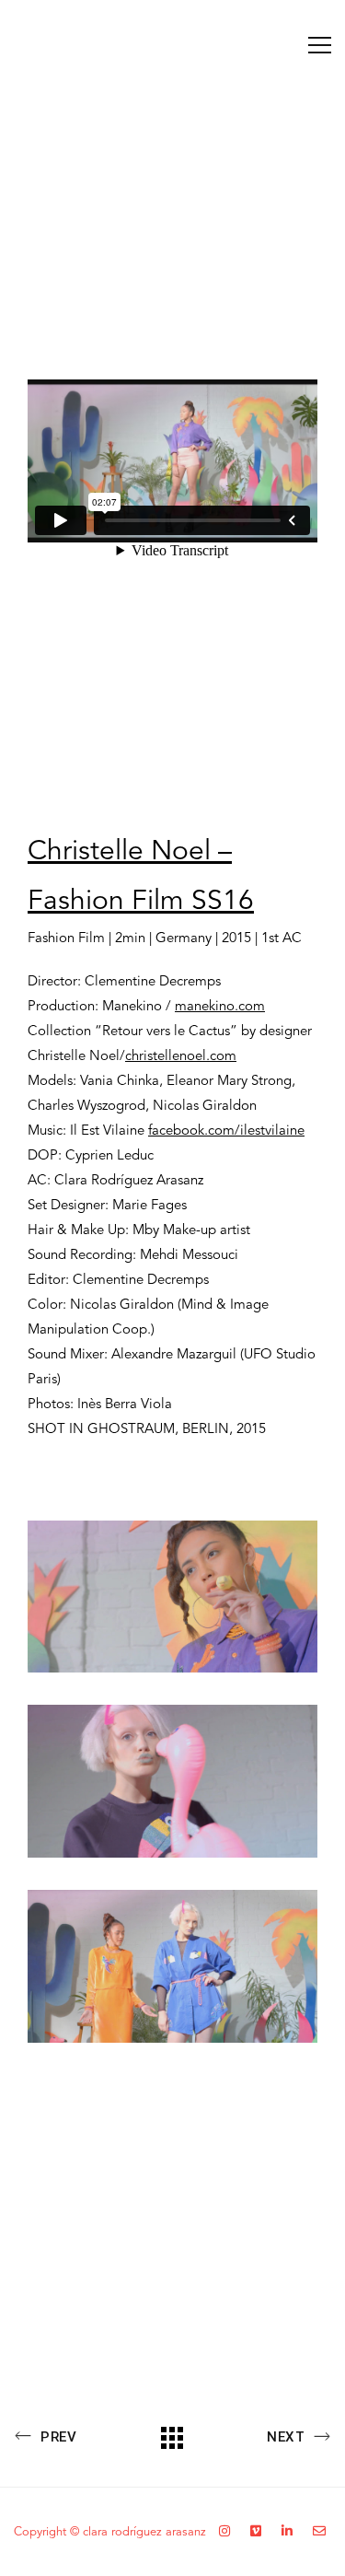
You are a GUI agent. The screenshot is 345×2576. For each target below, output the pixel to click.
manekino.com (220, 1007)
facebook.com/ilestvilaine (226, 1131)
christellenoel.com (181, 1057)
